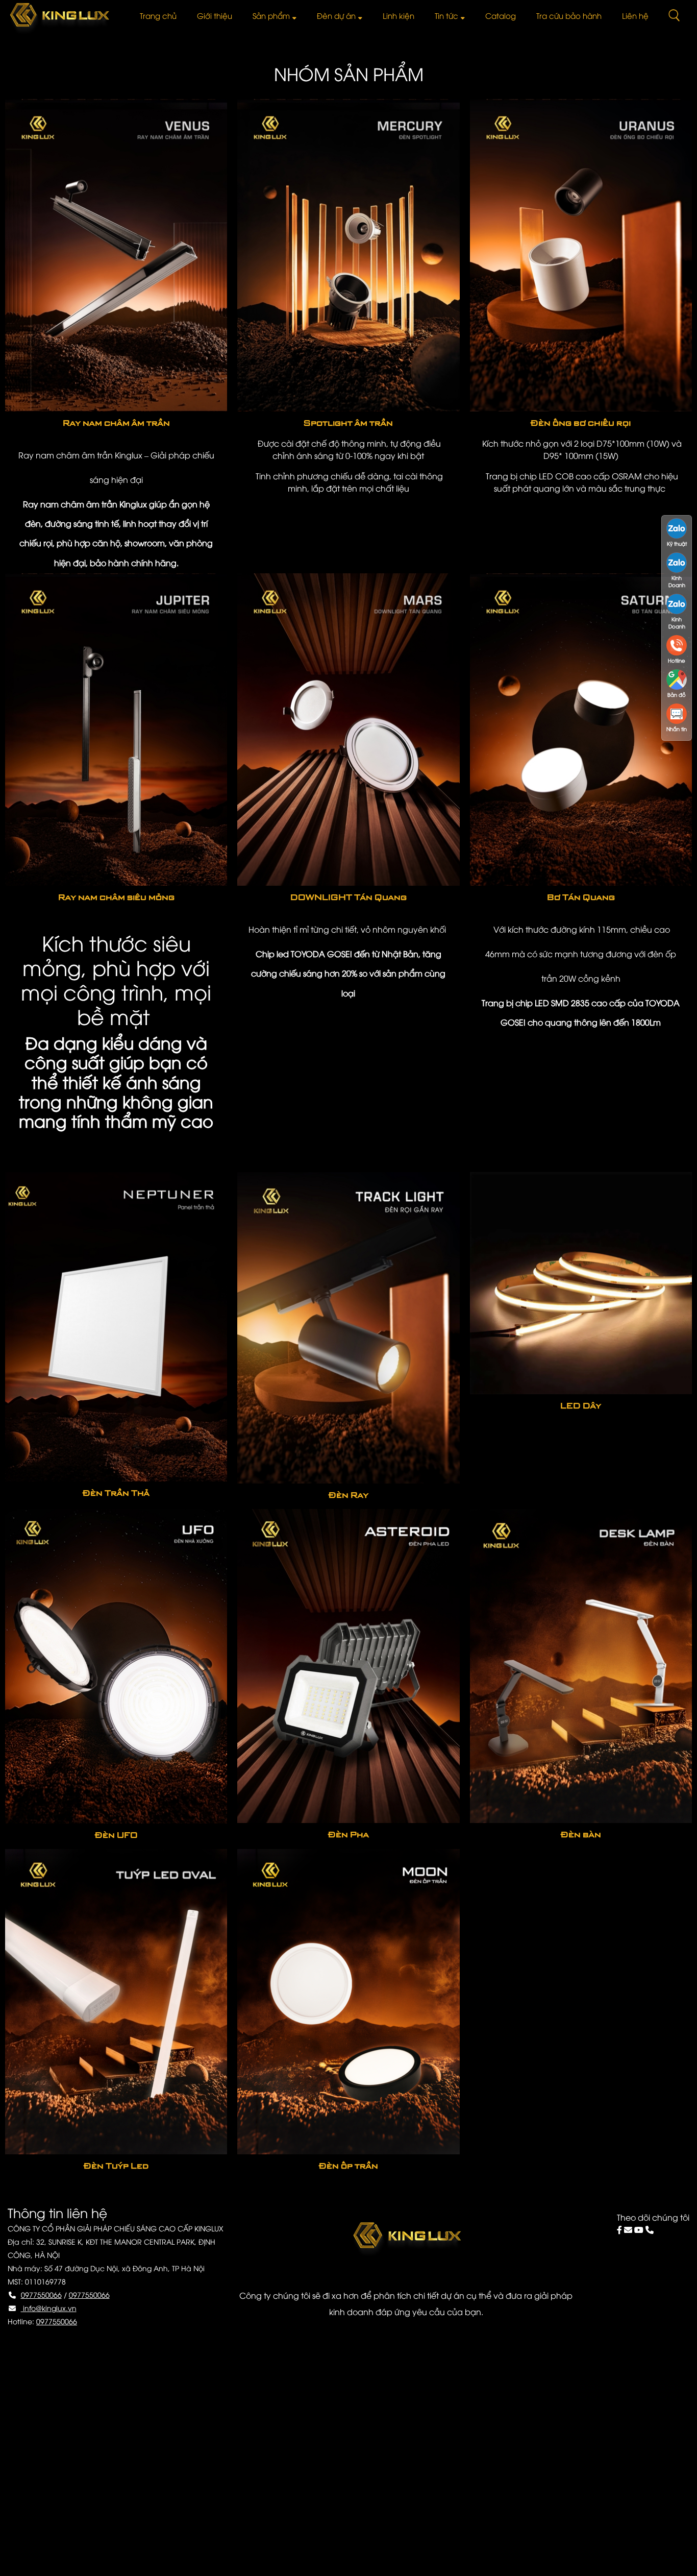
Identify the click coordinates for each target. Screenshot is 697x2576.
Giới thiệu (215, 15)
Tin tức (446, 15)
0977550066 (41, 2294)
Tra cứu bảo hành (569, 15)
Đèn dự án (336, 15)
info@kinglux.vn (49, 2308)
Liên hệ (635, 15)
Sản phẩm (271, 15)
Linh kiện (399, 15)
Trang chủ (158, 15)
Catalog (501, 15)
